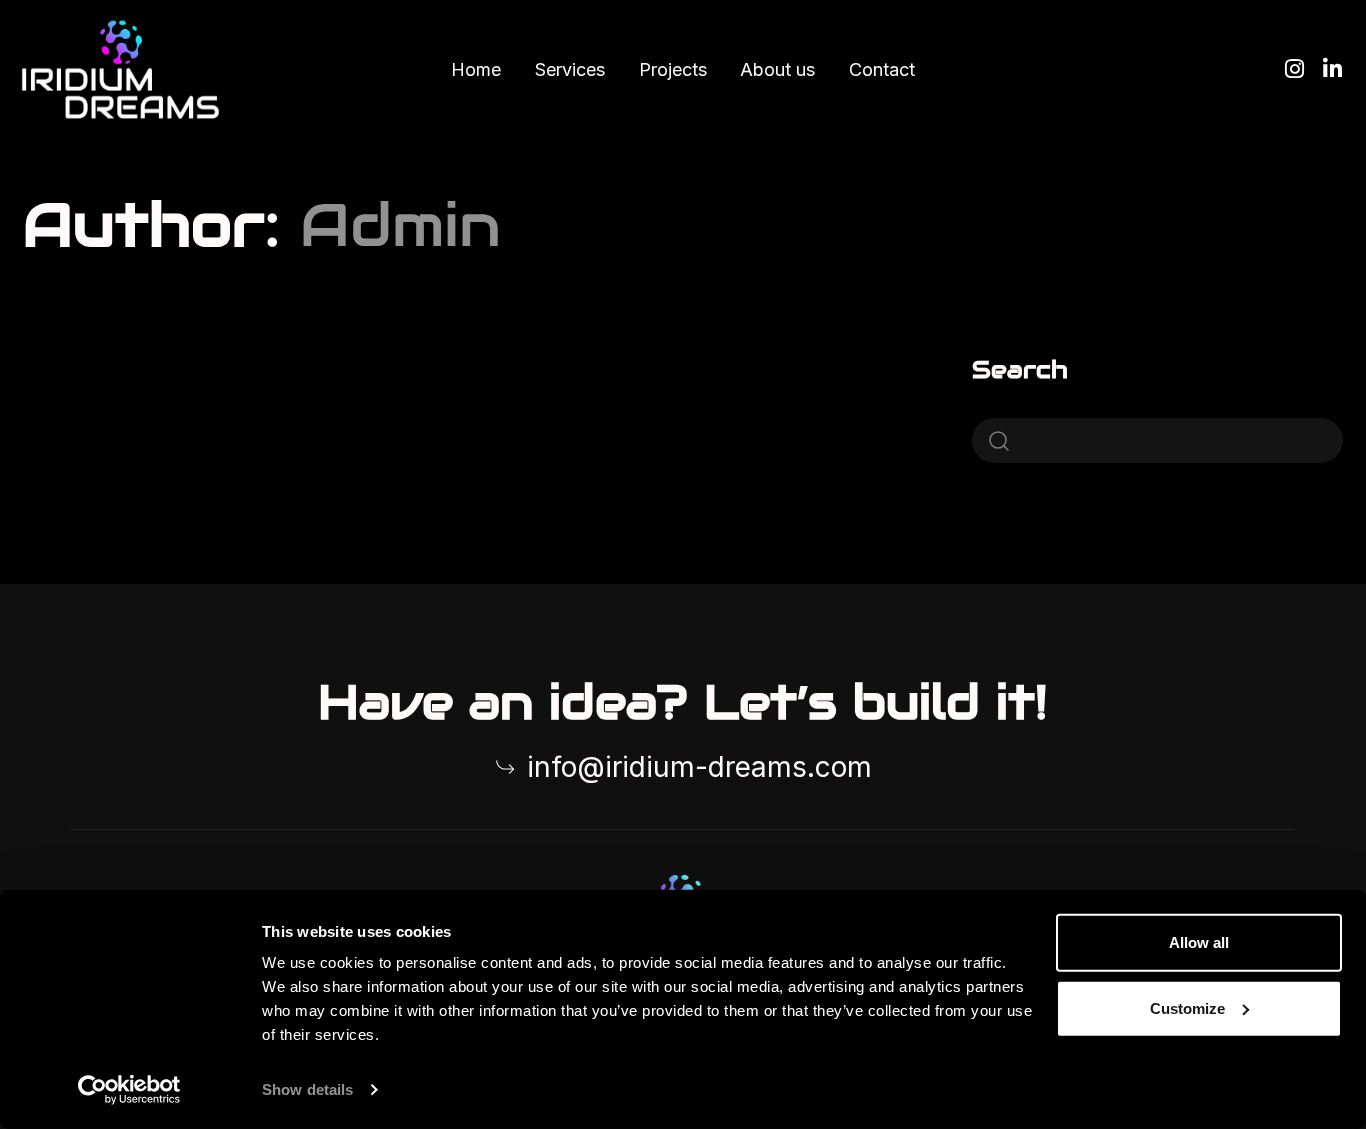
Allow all (1199, 942)
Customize (1187, 1007)
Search (1020, 369)
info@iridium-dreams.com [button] (699, 767)
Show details (307, 1089)
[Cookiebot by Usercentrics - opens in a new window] (129, 1090)
